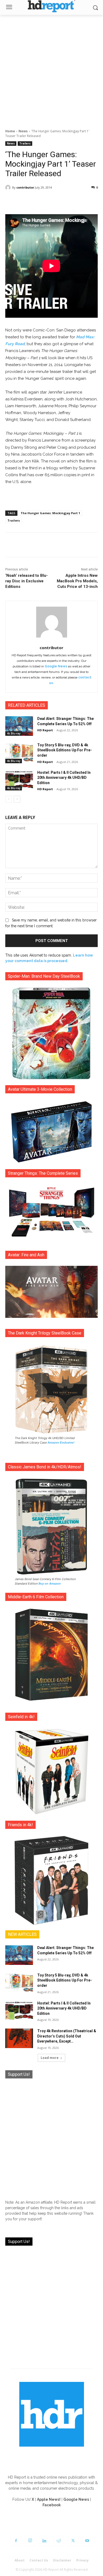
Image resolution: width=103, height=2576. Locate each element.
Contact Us (39, 2560)
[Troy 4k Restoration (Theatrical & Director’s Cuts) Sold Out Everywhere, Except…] (19, 2038)
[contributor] (9, 188)
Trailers (25, 143)
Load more (50, 2058)
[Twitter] (73, 2541)
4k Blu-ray (14, 733)
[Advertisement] (51, 69)
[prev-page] (9, 799)
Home (10, 131)
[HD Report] (51, 6)
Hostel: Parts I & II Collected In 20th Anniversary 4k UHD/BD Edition (64, 778)
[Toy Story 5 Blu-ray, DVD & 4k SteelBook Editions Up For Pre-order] (19, 752)
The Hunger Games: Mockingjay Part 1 (50, 513)
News (23, 131)
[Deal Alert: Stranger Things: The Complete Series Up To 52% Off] (19, 726)
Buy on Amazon (50, 1584)
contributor (25, 187)
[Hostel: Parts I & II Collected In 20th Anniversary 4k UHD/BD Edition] (19, 780)
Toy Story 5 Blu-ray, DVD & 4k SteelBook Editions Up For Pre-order (65, 750)
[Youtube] (87, 2541)
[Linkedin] (44, 2541)
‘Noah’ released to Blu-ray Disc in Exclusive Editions (27, 581)
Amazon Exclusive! (61, 1442)
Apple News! (49, 2499)
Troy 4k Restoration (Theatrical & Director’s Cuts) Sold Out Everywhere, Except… (67, 2036)
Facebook (52, 2505)
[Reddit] (59, 2541)
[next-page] (17, 799)
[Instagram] (30, 2541)
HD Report (45, 730)
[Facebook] (16, 2541)
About (20, 2560)
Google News (56, 666)
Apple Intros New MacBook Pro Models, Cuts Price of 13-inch (77, 581)
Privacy (83, 2560)
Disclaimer (62, 2560)
